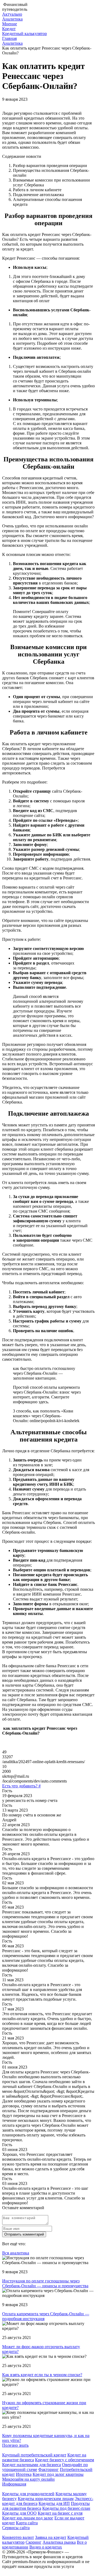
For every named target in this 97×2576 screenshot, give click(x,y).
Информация (14, 2484)
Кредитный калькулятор (25, 34)
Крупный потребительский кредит (34, 2455)
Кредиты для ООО (19, 2513)
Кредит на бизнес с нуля (60, 2513)
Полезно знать (15, 2445)
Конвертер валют (18, 2537)
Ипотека (24, 2474)
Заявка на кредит (51, 2537)
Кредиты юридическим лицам (46, 2499)
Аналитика (12, 19)
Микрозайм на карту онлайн (28, 2479)
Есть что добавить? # (21, 1786)
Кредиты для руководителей (28, 2494)
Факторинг (48, 2469)
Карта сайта (27, 2523)
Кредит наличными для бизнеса (32, 2465)
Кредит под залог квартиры (58, 2474)
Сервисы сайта (16, 2528)
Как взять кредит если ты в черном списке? (42, 2375)
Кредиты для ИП (54, 2503)
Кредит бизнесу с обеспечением (65, 2460)
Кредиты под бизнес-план (66, 2508)
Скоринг (34, 2542)
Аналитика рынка (59, 2542)
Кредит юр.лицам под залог (28, 2518)
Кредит (9, 29)
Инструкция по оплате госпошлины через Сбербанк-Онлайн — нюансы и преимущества (45, 2283)
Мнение (10, 24)
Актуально (12, 14)
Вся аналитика (16, 2253)
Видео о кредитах (46, 2547)
